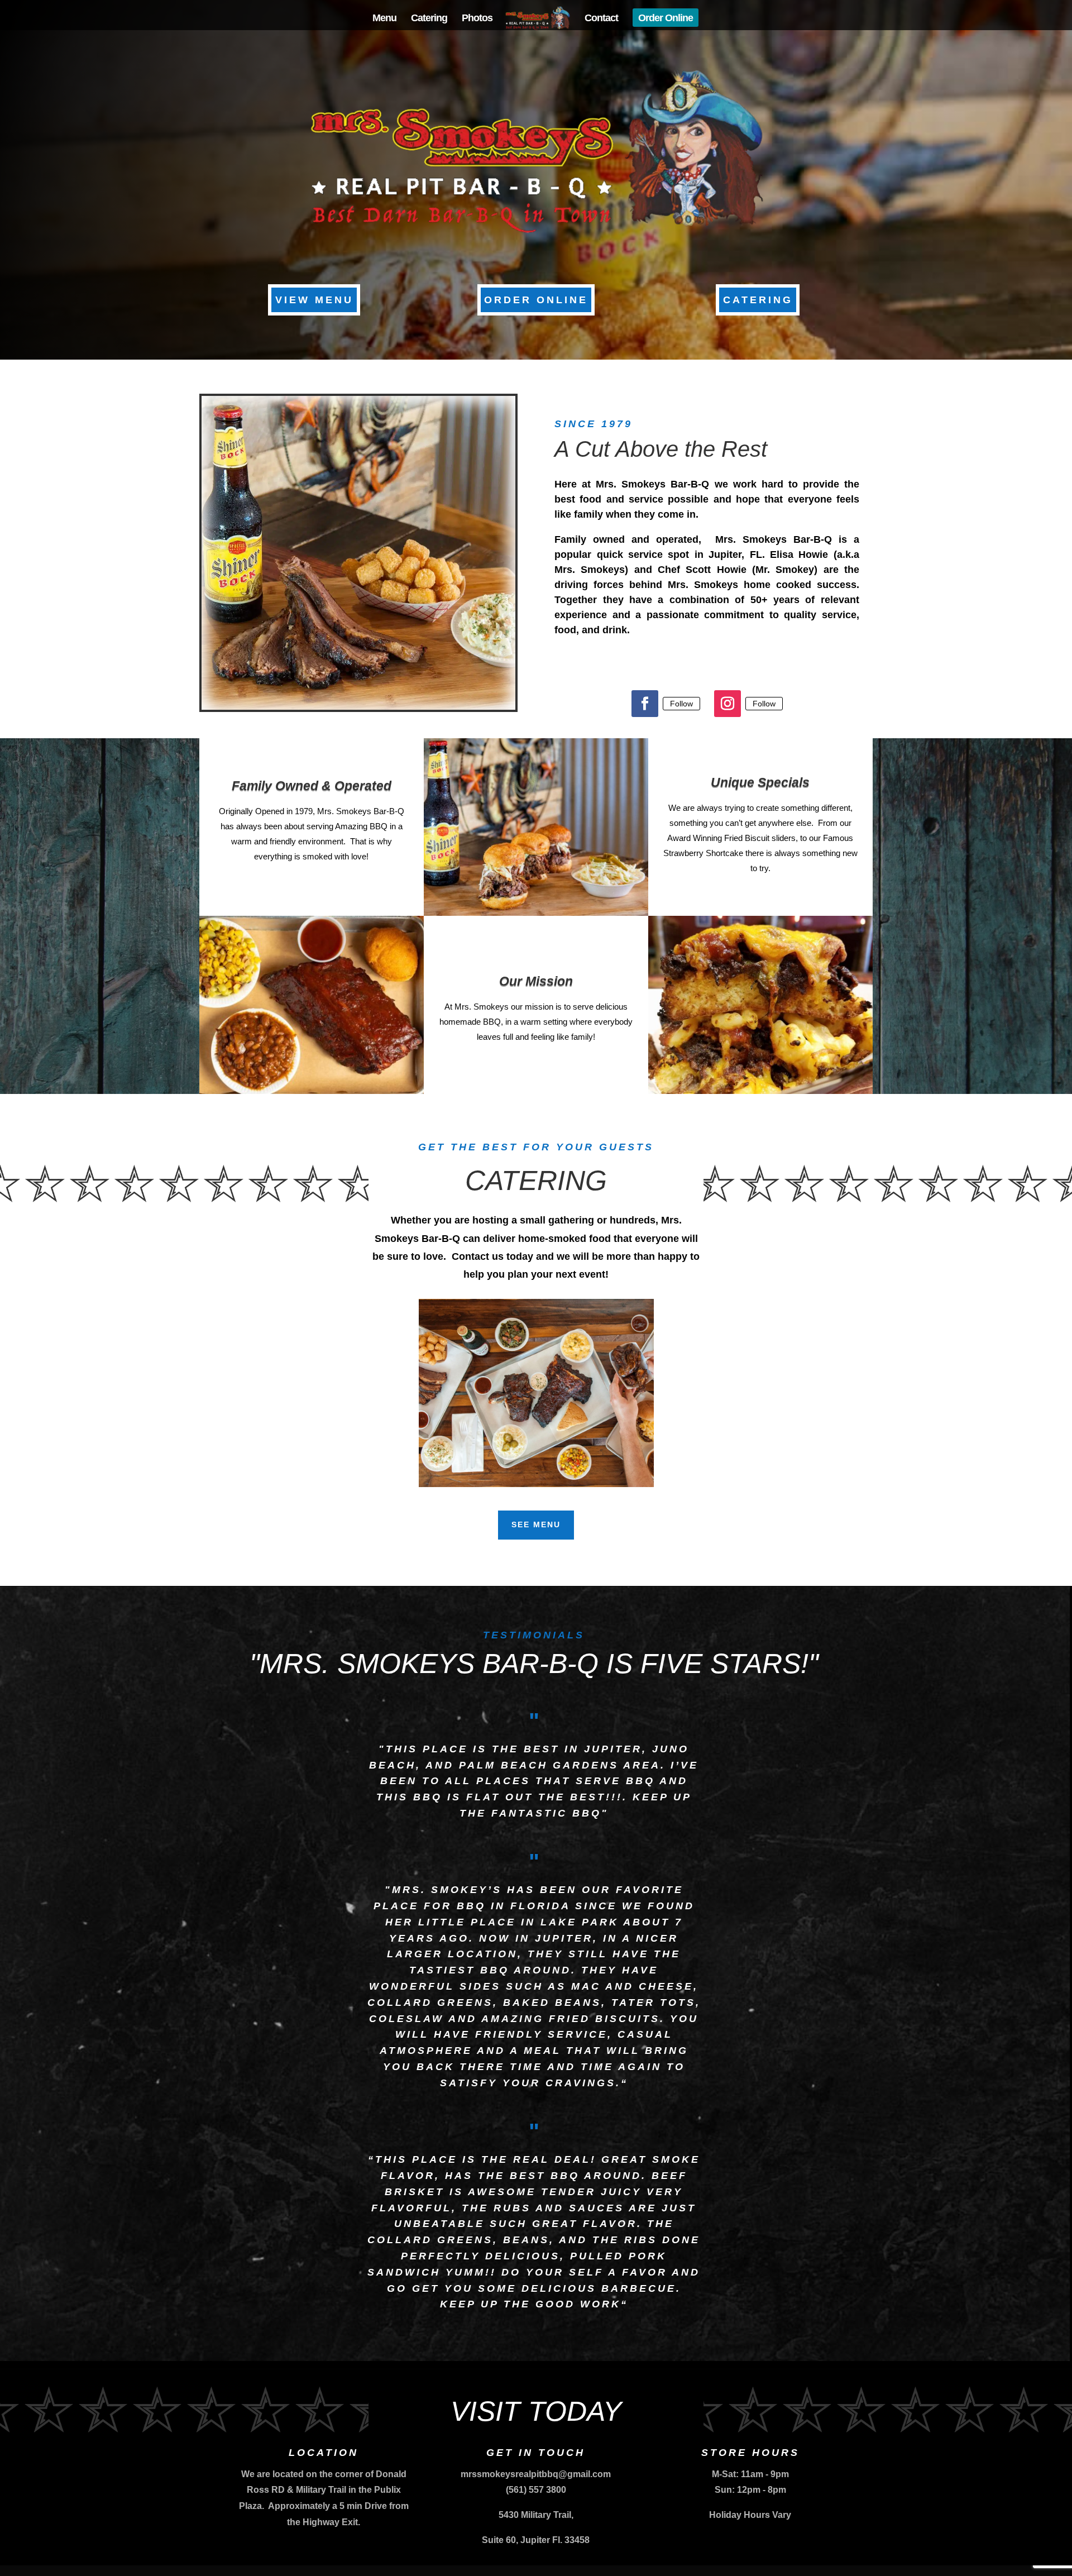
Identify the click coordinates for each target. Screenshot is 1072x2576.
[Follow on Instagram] (728, 704)
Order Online (666, 19)
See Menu (536, 1524)
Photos (477, 19)
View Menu (314, 300)
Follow (681, 704)
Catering (429, 19)
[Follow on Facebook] (645, 704)
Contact (601, 19)
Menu (384, 19)
